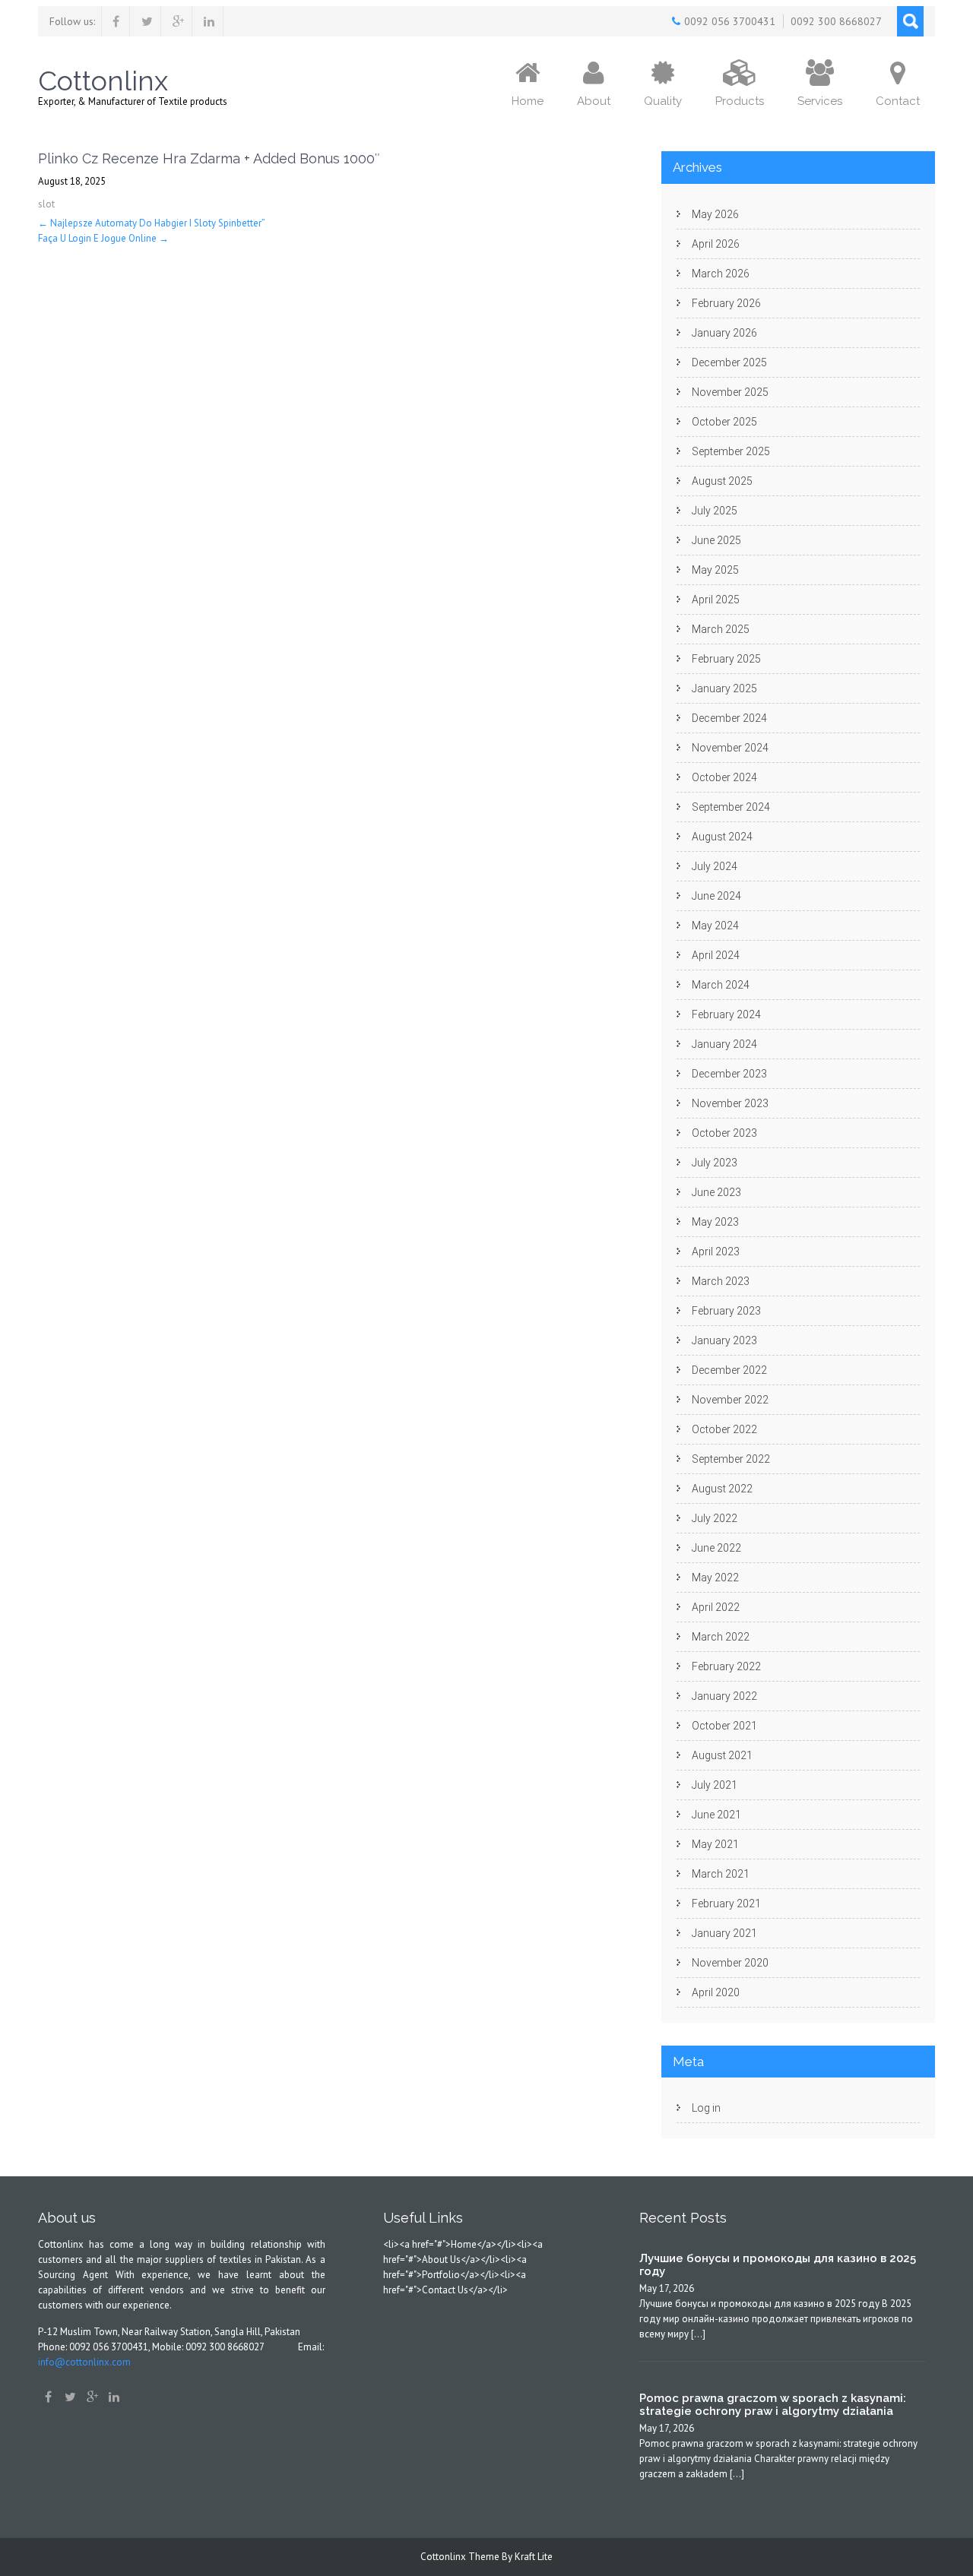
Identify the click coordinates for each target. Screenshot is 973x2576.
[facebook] (116, 21)
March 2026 (721, 274)
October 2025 (724, 422)
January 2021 (724, 1933)
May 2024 (715, 926)
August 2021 (722, 1755)
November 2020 (730, 1963)
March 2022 (721, 1637)
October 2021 (724, 1726)
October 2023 (724, 1133)
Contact (898, 101)
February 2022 (726, 1666)
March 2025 (721, 629)
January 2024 (724, 1044)
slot (46, 204)
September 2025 (731, 451)
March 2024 (721, 985)
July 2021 (715, 1785)
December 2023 (729, 1074)
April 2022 (716, 1607)
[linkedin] (209, 21)
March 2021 (721, 1874)
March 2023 (721, 1281)
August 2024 (722, 837)
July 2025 (715, 511)
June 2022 (716, 1548)
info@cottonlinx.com (84, 2362)
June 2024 (716, 896)
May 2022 (715, 1578)
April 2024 (716, 955)
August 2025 (722, 481)
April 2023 (716, 1252)
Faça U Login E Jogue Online (103, 238)
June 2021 (716, 1815)
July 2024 (715, 866)
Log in (706, 2108)
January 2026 (724, 333)
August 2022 (722, 1489)
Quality (663, 101)
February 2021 (726, 1904)
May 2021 (715, 1844)
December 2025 (729, 362)
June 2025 (716, 540)
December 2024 (729, 718)
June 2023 (716, 1192)
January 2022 (724, 1696)
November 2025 (730, 392)
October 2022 (724, 1429)
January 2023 (724, 1340)
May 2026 (715, 214)
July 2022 (715, 1518)
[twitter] (147, 21)
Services (820, 101)
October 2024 (724, 777)
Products (740, 101)
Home (528, 101)
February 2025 (726, 659)
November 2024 (730, 748)
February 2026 (726, 303)
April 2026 (716, 244)
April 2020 (716, 1992)
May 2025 (715, 570)
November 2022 (730, 1400)
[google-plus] (178, 21)
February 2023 (726, 1311)
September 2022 (731, 1459)
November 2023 (730, 1103)
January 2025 (724, 688)
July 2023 (715, 1163)
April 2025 (716, 600)
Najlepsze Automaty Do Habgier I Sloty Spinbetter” (152, 223)
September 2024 (731, 807)
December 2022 (729, 1370)
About (594, 101)
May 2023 (715, 1222)
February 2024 (726, 1014)
